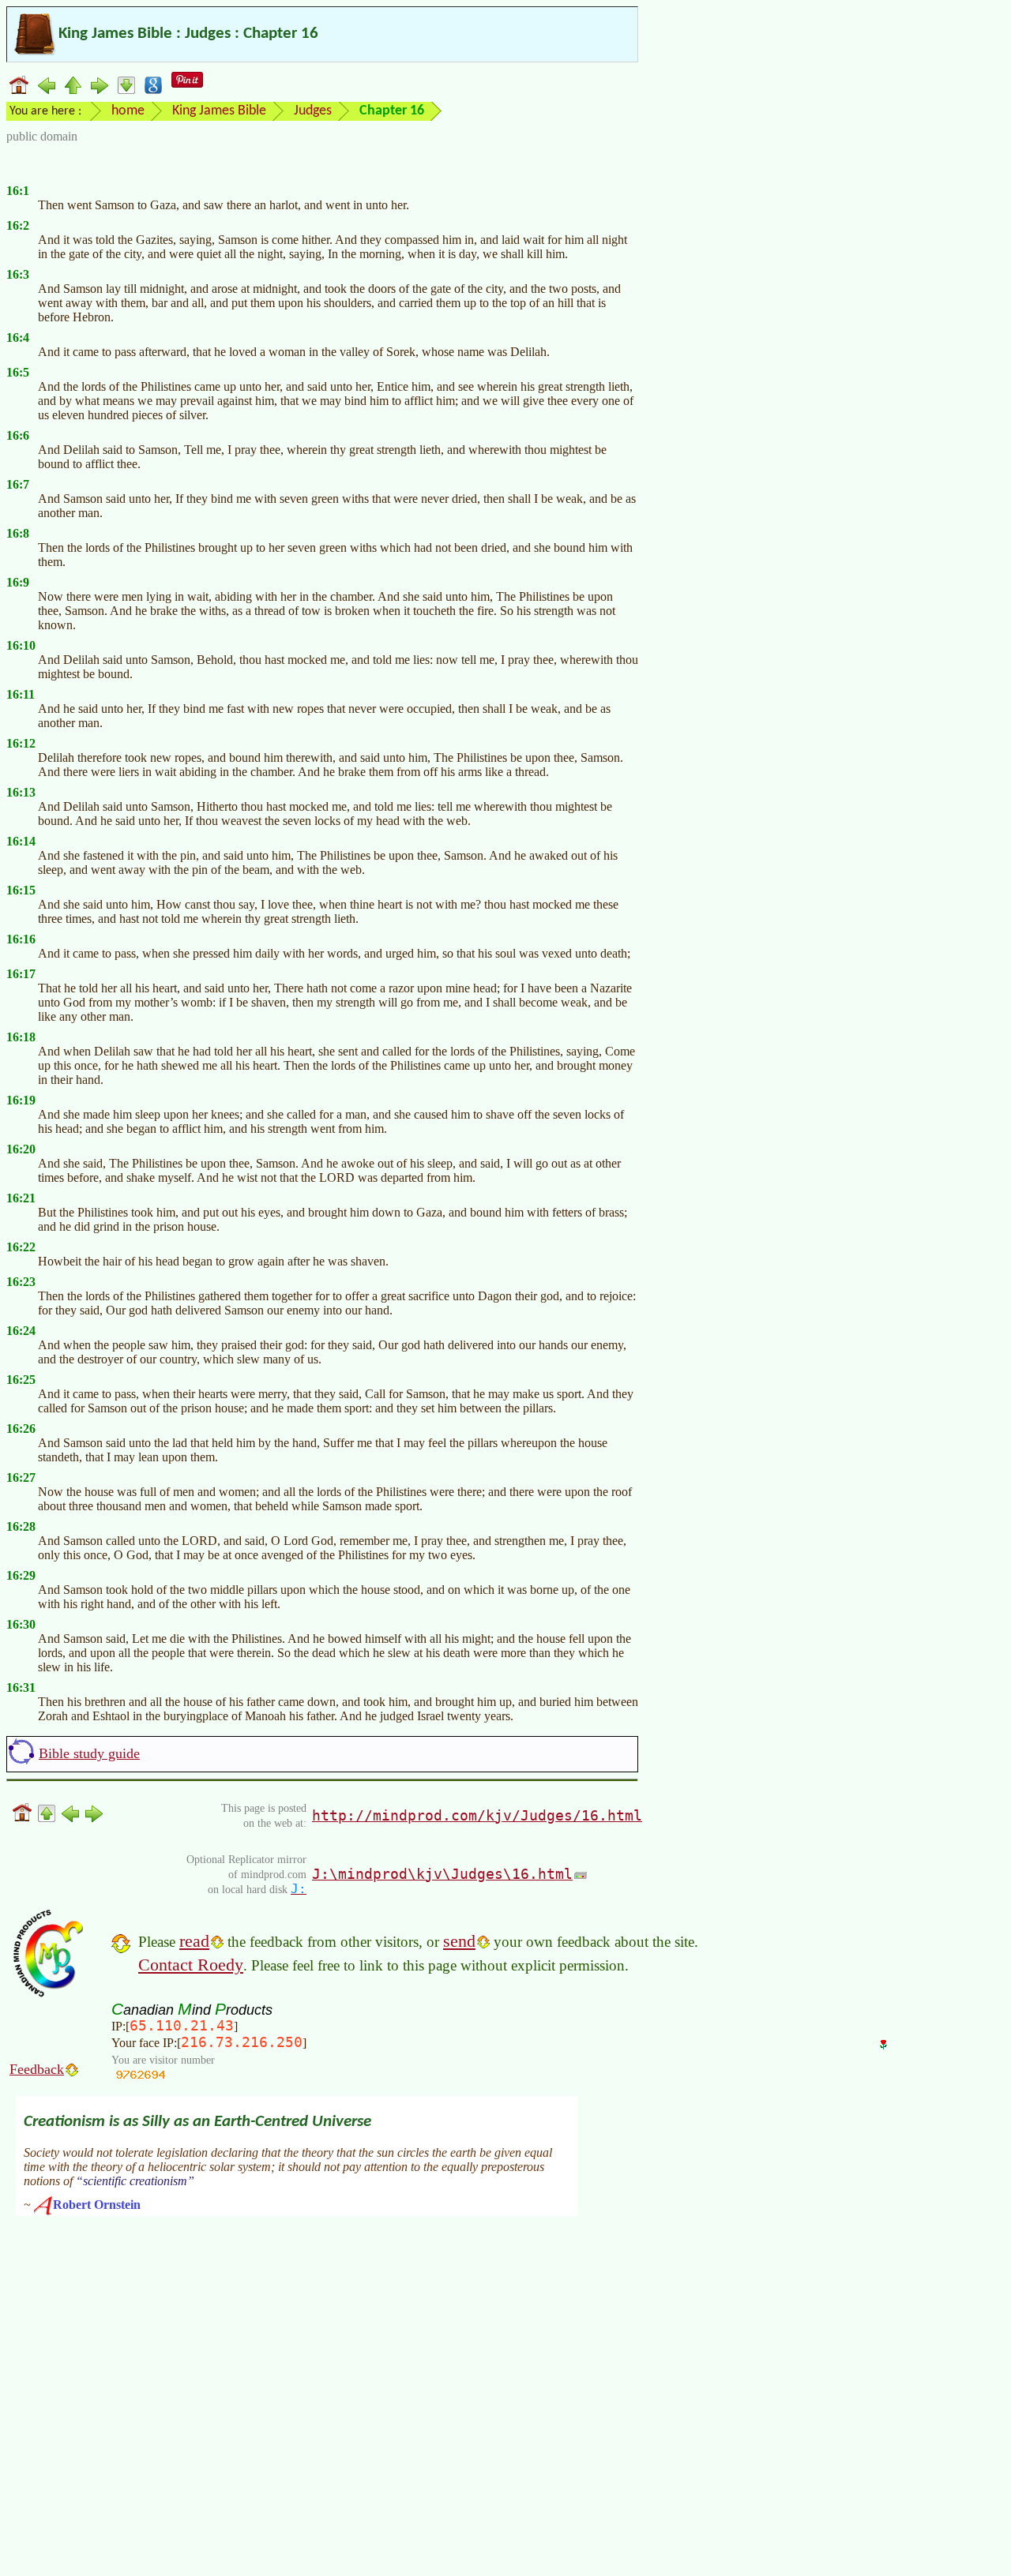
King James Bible (219, 111)
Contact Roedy (191, 1965)
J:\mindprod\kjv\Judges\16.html (442, 1874)
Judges (313, 111)
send (459, 1941)
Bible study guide (89, 1753)
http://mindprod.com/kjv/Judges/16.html (477, 1815)
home (128, 111)
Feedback (37, 2069)
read (194, 1941)
